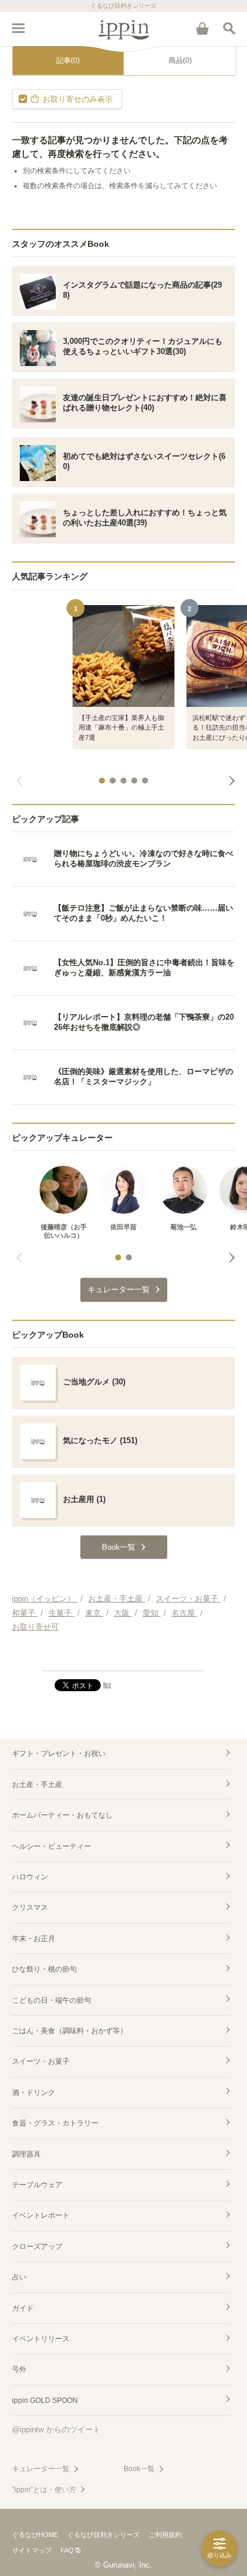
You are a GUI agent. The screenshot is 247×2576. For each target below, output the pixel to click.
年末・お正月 (34, 1939)
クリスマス (30, 1907)
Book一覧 (139, 2469)
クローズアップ (37, 2247)
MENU (18, 28)
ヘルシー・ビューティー (52, 1846)
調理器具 (26, 2154)
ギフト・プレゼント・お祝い (59, 1753)
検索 (229, 28)
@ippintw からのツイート (56, 2430)
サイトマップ (32, 2550)
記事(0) (68, 61)
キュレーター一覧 (41, 2469)
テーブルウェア (37, 2185)
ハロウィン (30, 1877)
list (107, 1685)
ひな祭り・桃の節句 (44, 1969)
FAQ (67, 2550)
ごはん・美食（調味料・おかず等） (70, 2031)
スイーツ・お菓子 (41, 2061)
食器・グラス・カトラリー (55, 2123)
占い (19, 2277)
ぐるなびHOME (35, 2535)
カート (202, 28)
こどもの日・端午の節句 (52, 2000)
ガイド (23, 2308)
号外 (19, 2369)
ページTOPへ (123, 1656)
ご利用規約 (165, 2535)
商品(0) (180, 61)
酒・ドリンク (34, 2093)
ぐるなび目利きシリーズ (103, 2535)
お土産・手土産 (37, 1785)
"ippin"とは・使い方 (44, 2490)
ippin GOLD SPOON (45, 2400)
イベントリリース (41, 2339)
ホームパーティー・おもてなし (62, 1815)
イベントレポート (41, 2215)
